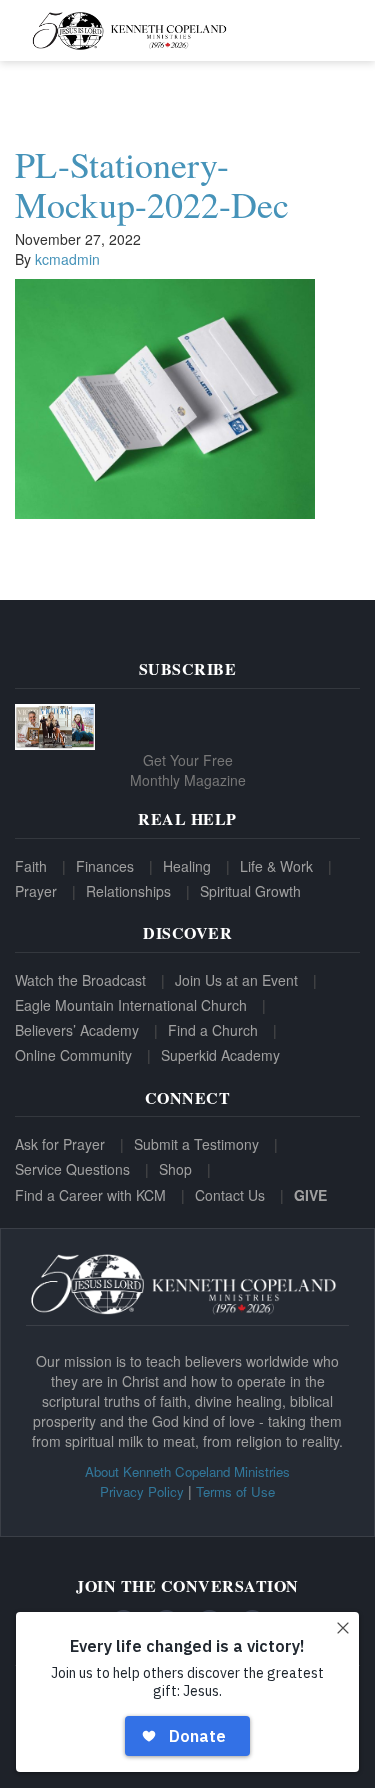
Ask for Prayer (60, 1144)
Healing (187, 866)
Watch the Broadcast (80, 980)
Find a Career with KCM (90, 1195)
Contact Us (230, 1195)
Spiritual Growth (250, 891)
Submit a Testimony (196, 1144)
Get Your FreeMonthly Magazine (188, 770)
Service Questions (72, 1169)
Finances (105, 866)
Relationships (128, 891)
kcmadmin (67, 259)
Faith (31, 866)
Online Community (73, 1055)
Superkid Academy (220, 1055)
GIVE (310, 1195)
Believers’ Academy (77, 1030)
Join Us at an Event (236, 980)
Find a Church (213, 1030)
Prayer (36, 891)
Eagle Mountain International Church (131, 1005)
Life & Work (276, 866)
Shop (175, 1169)
